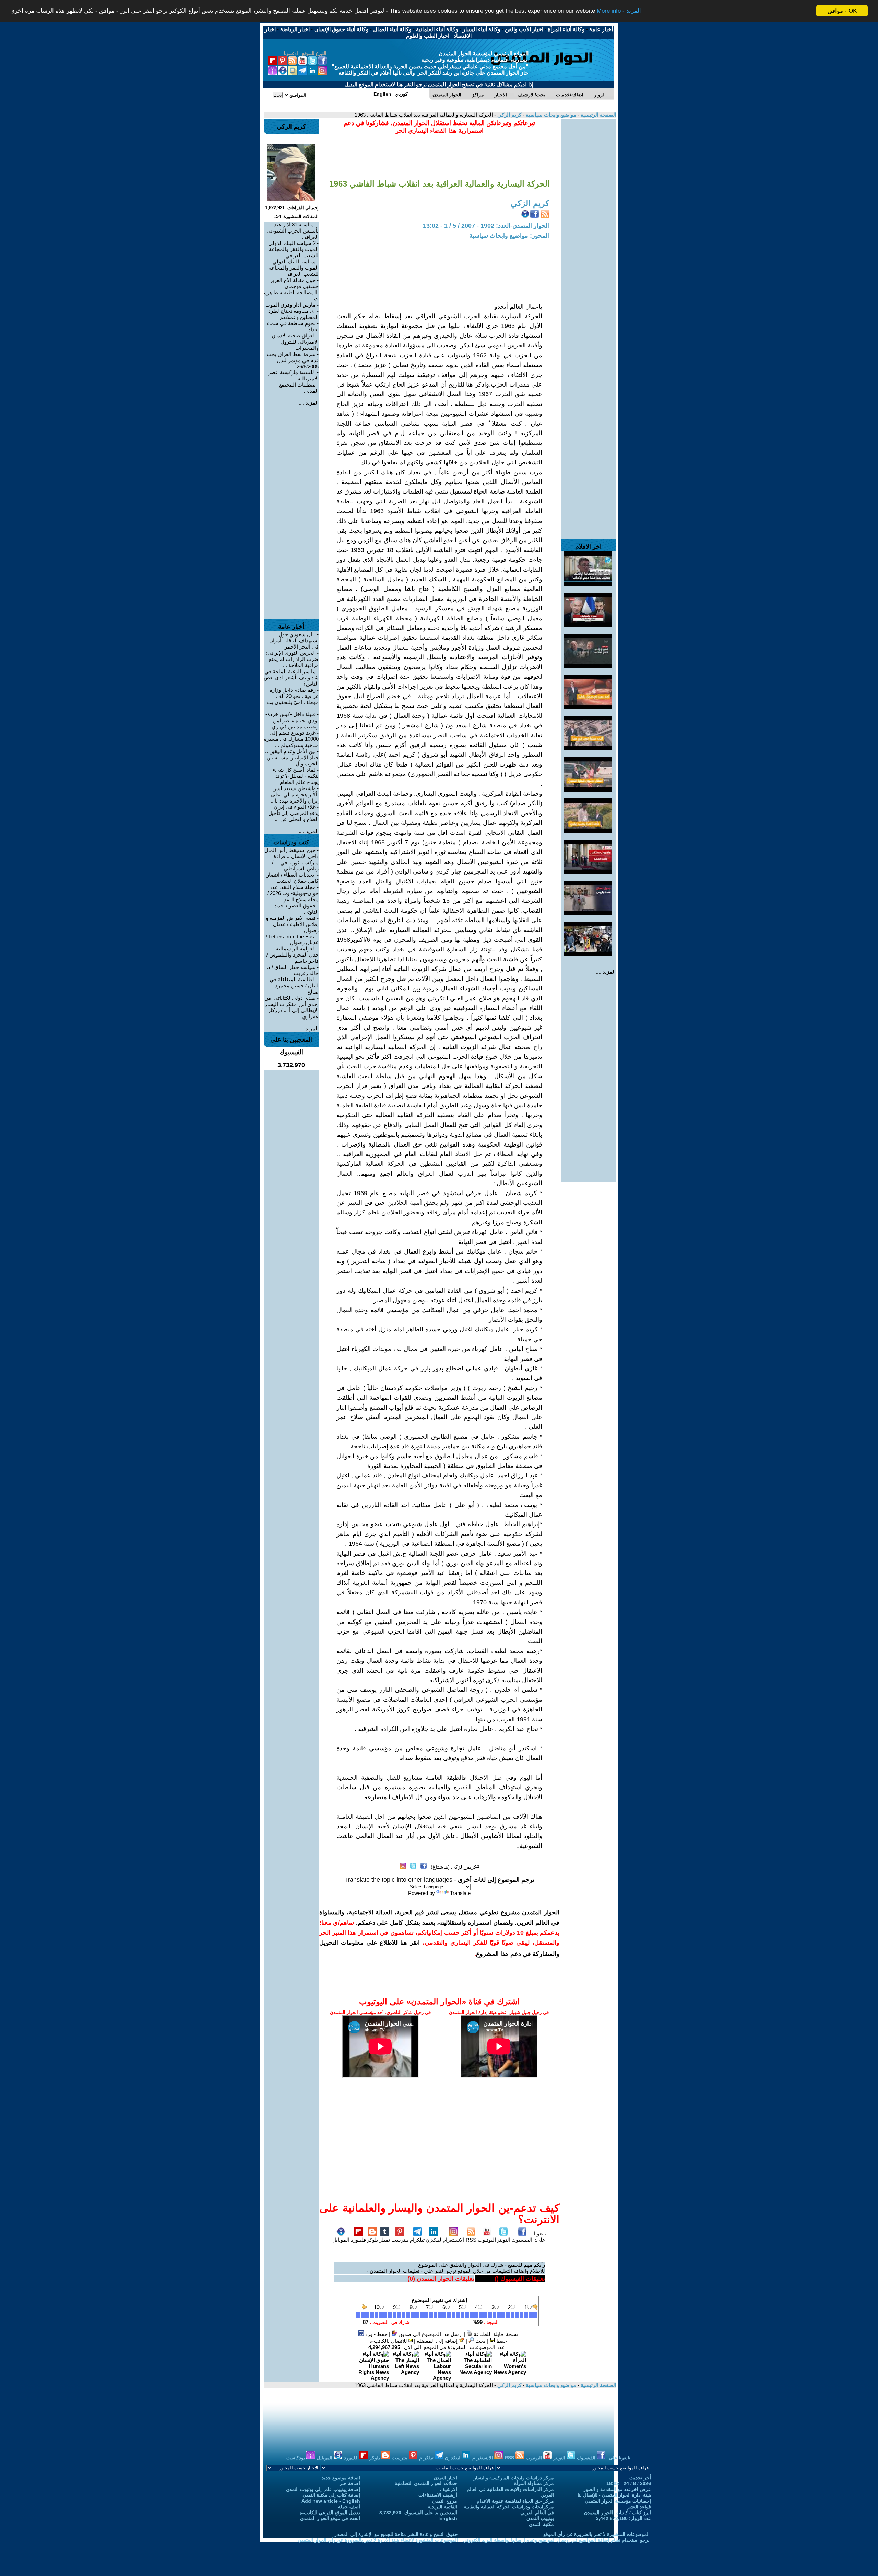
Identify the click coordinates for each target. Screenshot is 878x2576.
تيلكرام (417, 2240)
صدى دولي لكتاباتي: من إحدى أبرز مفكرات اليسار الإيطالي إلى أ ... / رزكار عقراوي (292, 1007)
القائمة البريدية (442, 2507)
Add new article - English (331, 2501)
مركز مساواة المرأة (534, 2483)
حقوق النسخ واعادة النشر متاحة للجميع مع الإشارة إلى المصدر (396, 2534)
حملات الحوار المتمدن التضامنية (426, 2483)
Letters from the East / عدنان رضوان (292, 939)
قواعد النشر (639, 2507)
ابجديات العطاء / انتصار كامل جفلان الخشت (293, 878)
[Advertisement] (588, 222)
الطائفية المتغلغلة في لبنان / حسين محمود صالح (294, 986)
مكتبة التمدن (541, 2524)
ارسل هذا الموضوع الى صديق (430, 2334)
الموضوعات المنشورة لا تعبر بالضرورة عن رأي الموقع (596, 2534)
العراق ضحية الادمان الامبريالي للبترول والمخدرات (295, 342)
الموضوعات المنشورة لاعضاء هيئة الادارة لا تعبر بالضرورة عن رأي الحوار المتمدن (378, 2540)
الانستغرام (454, 2240)
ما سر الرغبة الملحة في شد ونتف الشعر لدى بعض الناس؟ (291, 678)
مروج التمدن (445, 2501)
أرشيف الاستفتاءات (438, 2495)
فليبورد (358, 2240)
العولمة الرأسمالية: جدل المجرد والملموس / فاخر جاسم (293, 955)
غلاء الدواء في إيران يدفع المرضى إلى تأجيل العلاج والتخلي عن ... (293, 813)
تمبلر (385, 2240)
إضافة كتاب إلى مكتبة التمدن (331, 2495)
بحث (480, 2341)
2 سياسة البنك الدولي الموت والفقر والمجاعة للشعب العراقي (293, 249)
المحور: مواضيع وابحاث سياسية (509, 236)
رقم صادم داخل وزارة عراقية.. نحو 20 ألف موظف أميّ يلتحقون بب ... (293, 699)
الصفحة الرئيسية (598, 115)
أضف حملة (349, 2507)
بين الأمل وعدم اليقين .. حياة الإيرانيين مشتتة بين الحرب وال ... (292, 757)
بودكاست (296, 2458)
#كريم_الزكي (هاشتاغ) (455, 1867)
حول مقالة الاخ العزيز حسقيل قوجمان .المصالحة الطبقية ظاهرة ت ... (291, 289)
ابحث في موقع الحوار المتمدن (330, 2518)
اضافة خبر (350, 2483)
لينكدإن (434, 2240)
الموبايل (341, 2240)
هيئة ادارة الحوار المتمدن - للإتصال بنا (614, 2495)
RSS (471, 2240)
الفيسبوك (522, 2240)
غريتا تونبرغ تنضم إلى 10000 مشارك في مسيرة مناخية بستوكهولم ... (291, 739)
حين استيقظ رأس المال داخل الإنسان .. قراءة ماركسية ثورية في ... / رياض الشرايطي (292, 859)
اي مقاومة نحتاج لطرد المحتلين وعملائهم (293, 314)
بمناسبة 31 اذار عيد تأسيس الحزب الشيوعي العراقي (293, 231)
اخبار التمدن (445, 2478)
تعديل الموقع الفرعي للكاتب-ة (330, 2513)
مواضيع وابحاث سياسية (550, 115)
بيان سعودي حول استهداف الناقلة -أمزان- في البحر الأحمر (293, 640)
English (448, 2518)
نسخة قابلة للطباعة (495, 2334)
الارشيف (449, 2489)
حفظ (501, 2341)
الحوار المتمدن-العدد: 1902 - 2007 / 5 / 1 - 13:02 (486, 226)
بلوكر (372, 2240)
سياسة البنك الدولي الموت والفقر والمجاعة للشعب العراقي (294, 268)
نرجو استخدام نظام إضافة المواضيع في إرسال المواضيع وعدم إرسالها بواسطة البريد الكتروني (556, 2540)
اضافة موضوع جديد (341, 2478)
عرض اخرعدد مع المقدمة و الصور (617, 2489)
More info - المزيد (619, 11)
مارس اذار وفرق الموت (290, 305)
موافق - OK (842, 11)
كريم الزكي (509, 115)
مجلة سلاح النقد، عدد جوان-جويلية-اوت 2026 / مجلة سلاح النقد (293, 893)
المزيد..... (606, 972)
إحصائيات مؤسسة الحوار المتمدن (618, 2501)
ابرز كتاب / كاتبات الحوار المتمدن (618, 2513)
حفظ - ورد (376, 2334)
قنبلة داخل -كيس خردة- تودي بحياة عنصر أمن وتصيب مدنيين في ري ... (292, 720)
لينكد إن (453, 2458)
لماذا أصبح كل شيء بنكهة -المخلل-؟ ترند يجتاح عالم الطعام (296, 776)
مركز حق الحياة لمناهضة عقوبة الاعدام (515, 2501)
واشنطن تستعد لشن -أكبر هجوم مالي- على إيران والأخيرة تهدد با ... (294, 794)
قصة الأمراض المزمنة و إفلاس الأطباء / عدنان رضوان (292, 924)
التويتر (504, 2240)
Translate (460, 1893)
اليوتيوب (487, 2240)
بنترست (400, 2240)
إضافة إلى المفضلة (438, 2341)
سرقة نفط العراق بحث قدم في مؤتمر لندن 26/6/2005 (293, 360)
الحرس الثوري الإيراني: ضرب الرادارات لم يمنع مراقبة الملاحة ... (292, 659)
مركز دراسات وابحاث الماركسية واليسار (514, 2478)
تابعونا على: (540, 2237)
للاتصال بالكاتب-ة (389, 2341)
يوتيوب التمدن (540, 2518)
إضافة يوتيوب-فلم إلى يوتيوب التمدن (323, 2489)
